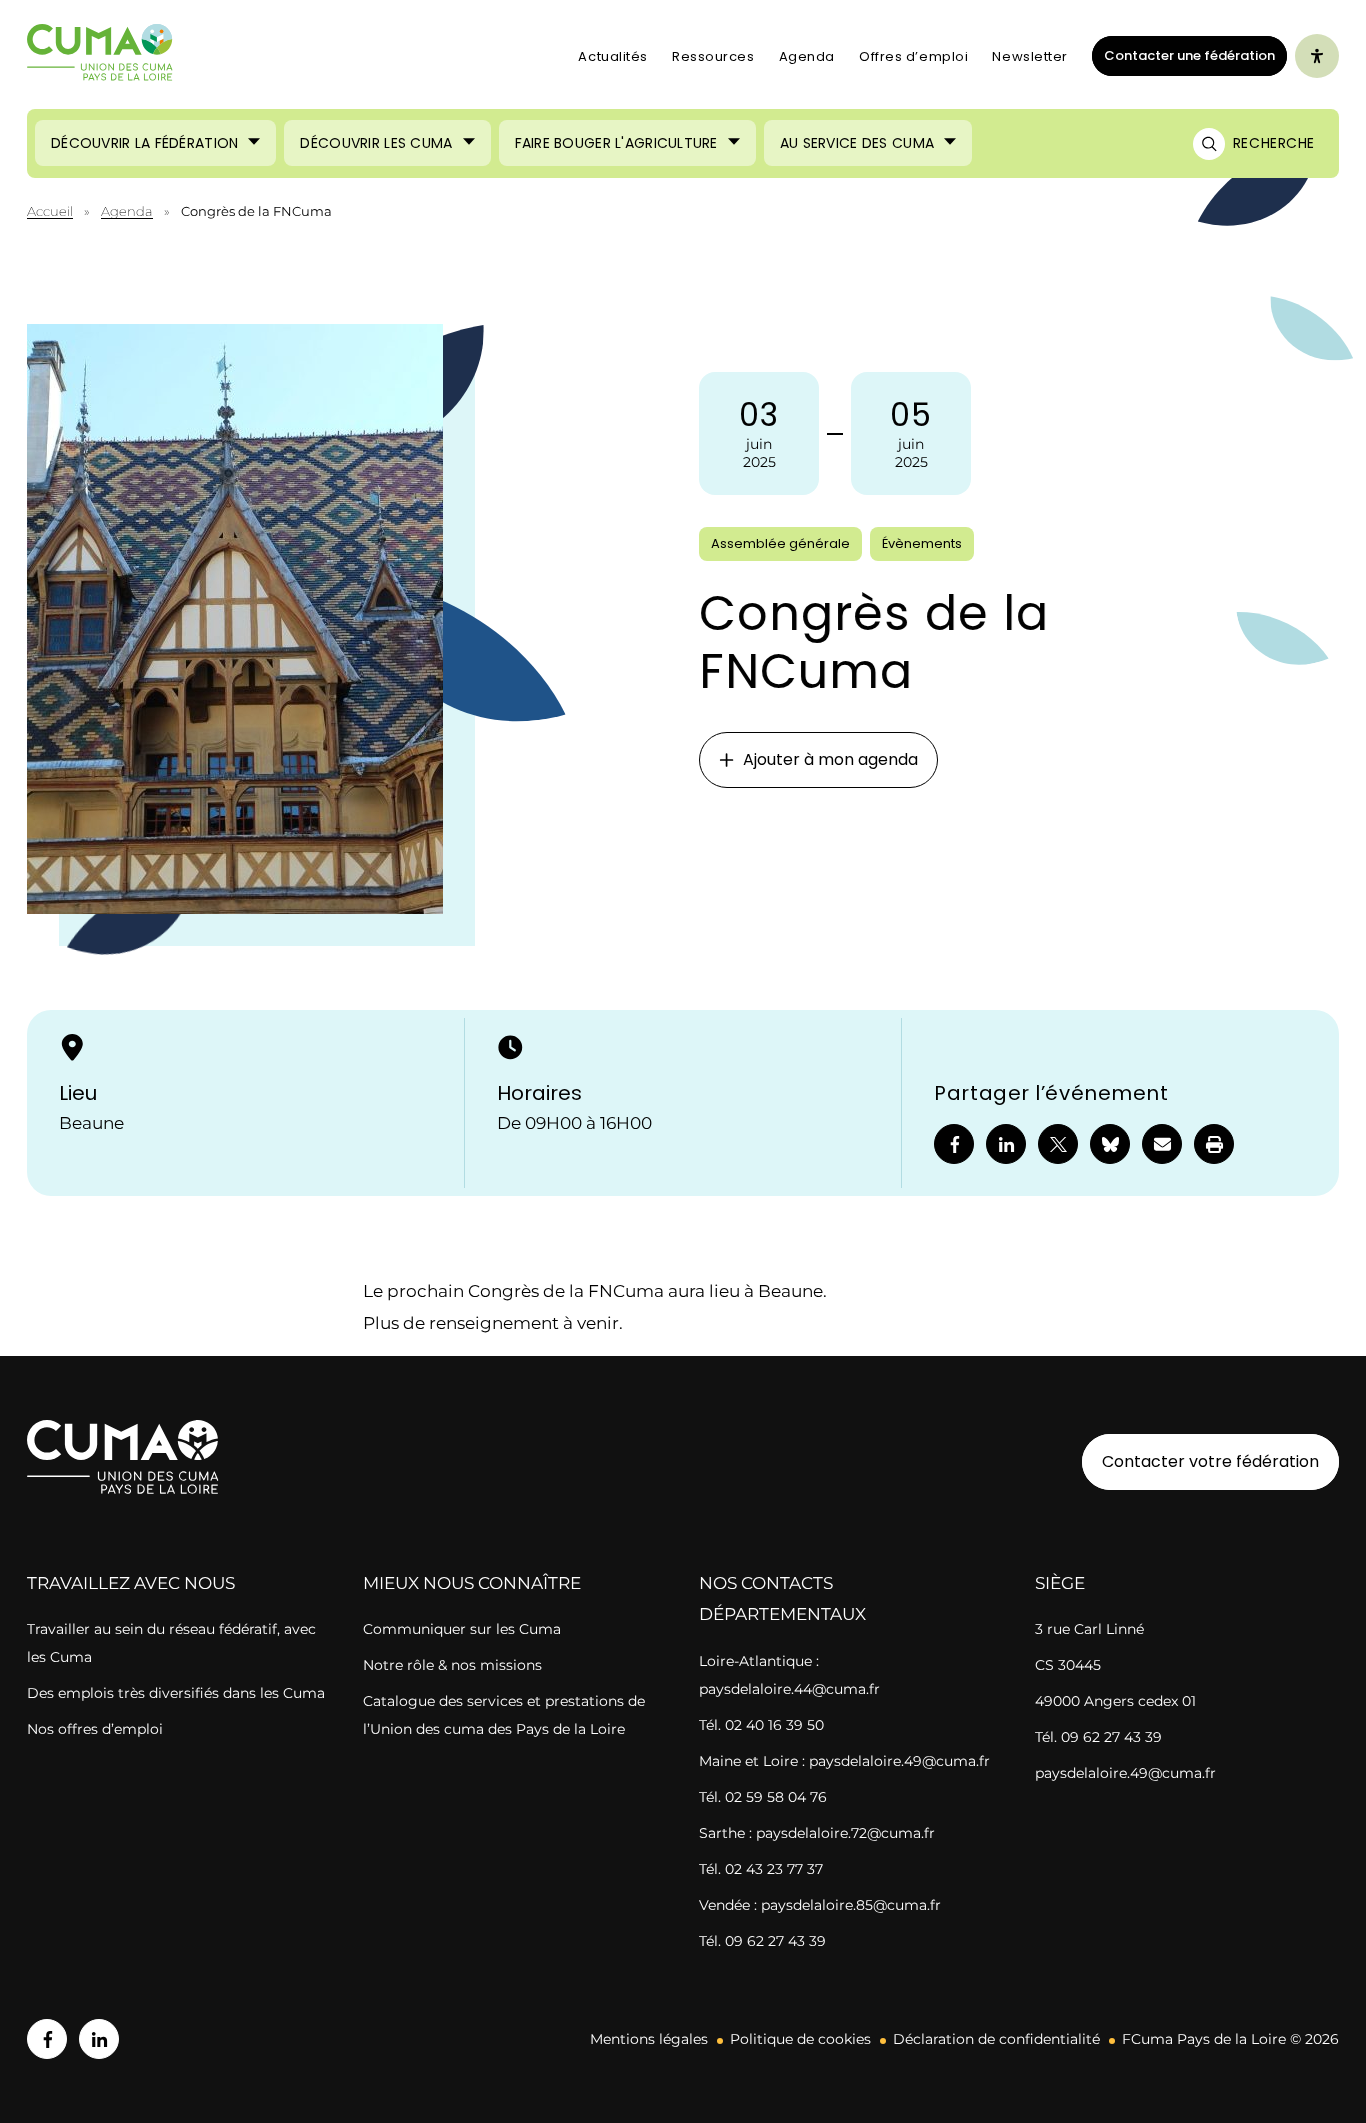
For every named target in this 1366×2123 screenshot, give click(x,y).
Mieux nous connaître (472, 1583)
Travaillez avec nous (131, 1583)
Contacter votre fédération (1200, 1461)
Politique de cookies (800, 2039)
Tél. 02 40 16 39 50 (761, 1725)
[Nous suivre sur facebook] (47, 2039)
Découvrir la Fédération (144, 143)
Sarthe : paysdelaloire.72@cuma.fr (817, 1833)
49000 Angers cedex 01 (1115, 1701)
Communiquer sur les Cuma (462, 1629)
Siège (1060, 1583)
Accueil (50, 211)
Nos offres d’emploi (95, 1729)
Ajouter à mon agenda (830, 759)
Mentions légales (649, 2039)
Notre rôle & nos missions (452, 1665)
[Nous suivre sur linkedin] (99, 2039)
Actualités (613, 56)
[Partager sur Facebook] (954, 1144)
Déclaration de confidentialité (996, 2039)
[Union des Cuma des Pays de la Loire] (100, 56)
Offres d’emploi (913, 56)
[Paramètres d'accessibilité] (1317, 56)
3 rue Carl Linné (1089, 1629)
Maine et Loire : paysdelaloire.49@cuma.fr (844, 1761)
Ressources (713, 56)
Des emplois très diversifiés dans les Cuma (176, 1693)
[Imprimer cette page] (1214, 1144)
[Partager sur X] (1058, 1144)
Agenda (807, 56)
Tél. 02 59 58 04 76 (763, 1797)
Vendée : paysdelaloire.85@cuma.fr (820, 1905)
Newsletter (1030, 56)
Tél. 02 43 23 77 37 (761, 1869)
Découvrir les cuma (376, 143)
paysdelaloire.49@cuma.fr (1125, 1773)
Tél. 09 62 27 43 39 (762, 1941)
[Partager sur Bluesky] (1110, 1144)
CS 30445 (1068, 1665)
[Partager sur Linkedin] (1006, 1144)
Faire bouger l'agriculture (616, 143)
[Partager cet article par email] (1162, 1144)
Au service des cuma (857, 143)
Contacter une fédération (1183, 55)
